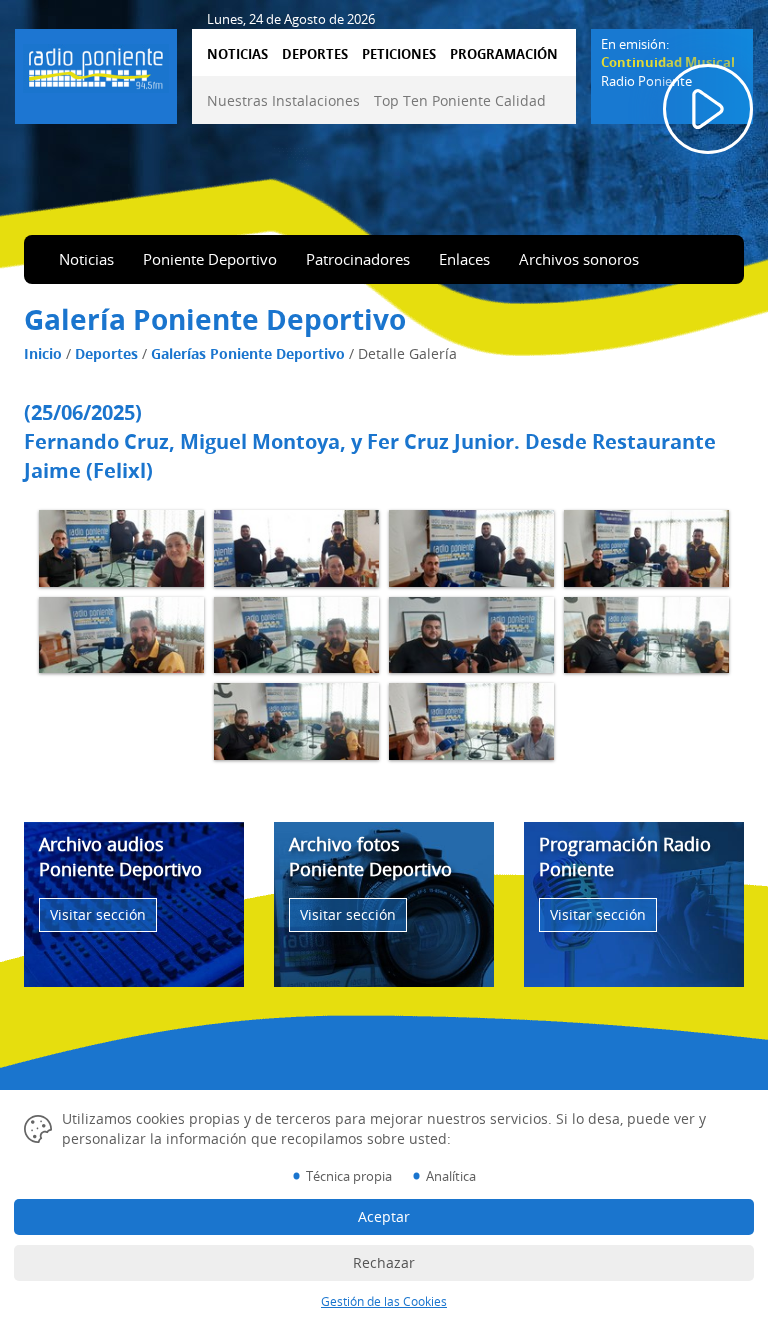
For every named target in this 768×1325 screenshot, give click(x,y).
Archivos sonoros (579, 259)
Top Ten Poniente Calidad (460, 100)
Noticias (86, 259)
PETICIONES (399, 54)
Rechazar (384, 1262)
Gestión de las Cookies (384, 1301)
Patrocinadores (358, 259)
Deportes (106, 353)
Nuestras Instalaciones (283, 100)
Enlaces (464, 259)
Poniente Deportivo (210, 259)
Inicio (43, 353)
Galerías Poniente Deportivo (248, 353)
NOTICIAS (237, 54)
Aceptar (384, 1216)
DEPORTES (315, 54)
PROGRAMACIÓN (504, 54)
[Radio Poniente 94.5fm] (96, 65)
